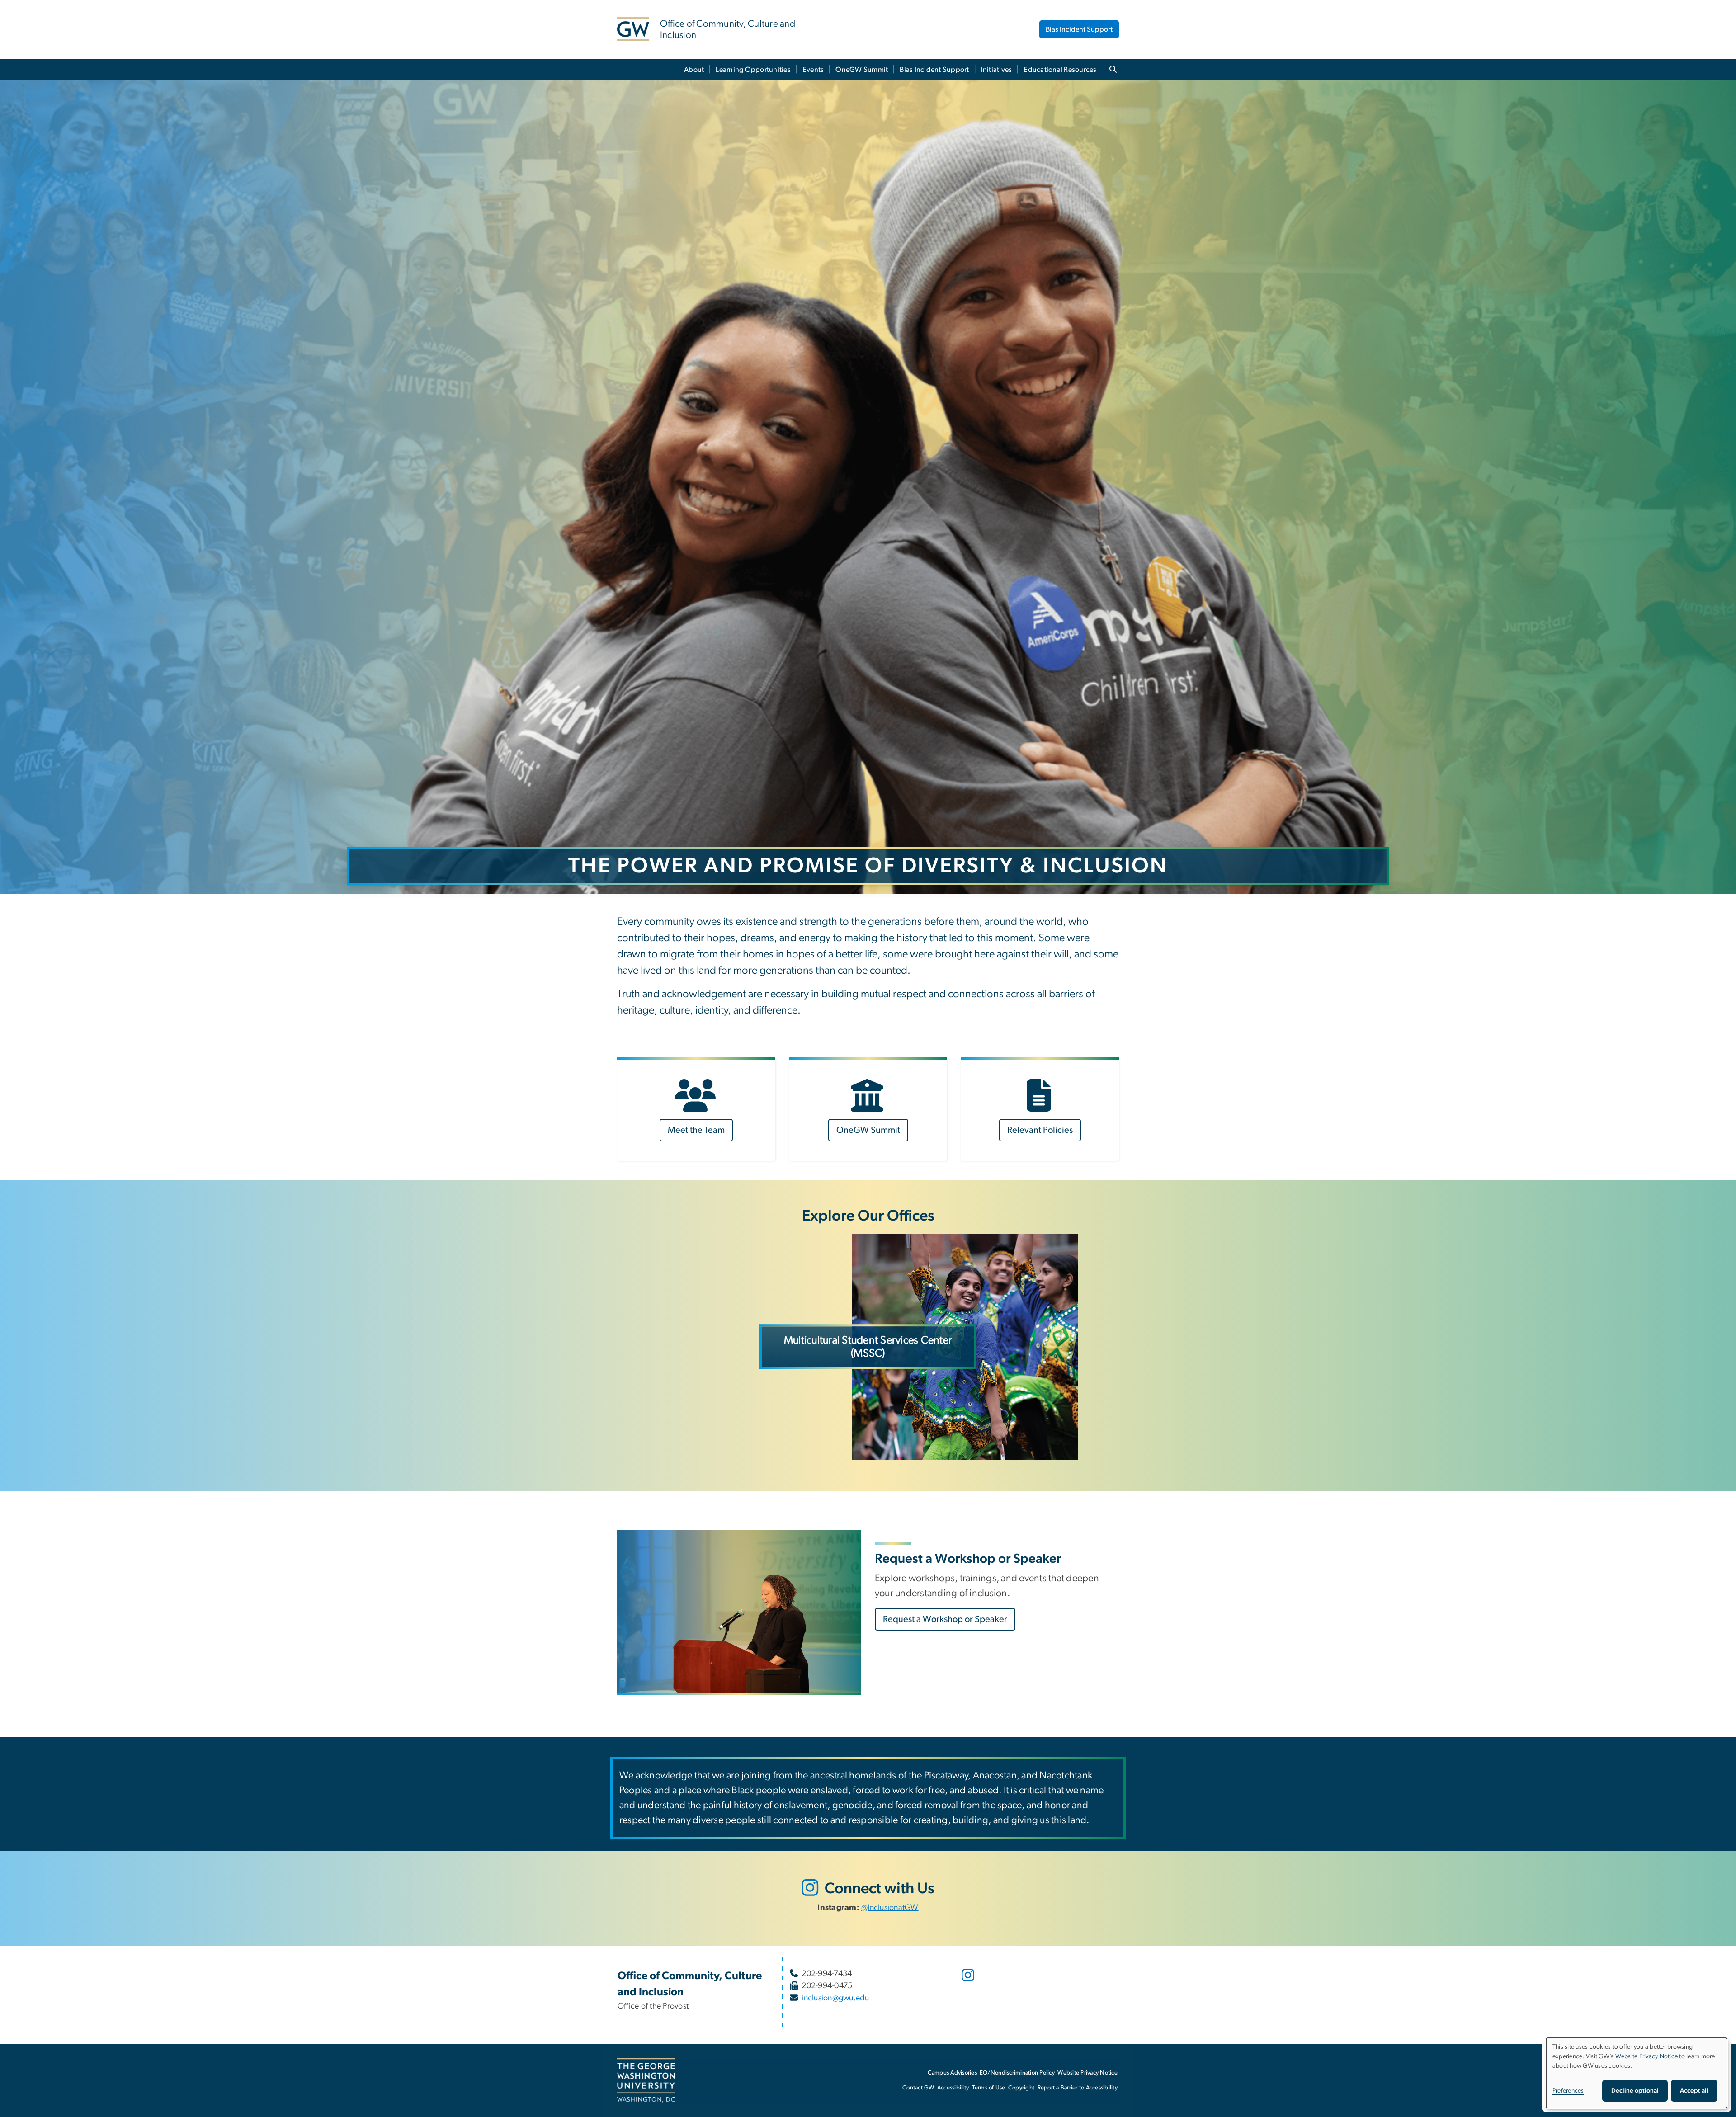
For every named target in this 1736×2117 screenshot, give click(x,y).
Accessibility (953, 2088)
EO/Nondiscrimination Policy (1017, 2073)
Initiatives (997, 70)
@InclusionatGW (890, 1908)
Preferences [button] (1568, 2091)
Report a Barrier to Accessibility (1078, 2088)
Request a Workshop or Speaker (945, 1619)
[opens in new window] (969, 1982)
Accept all (1694, 2091)
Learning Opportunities (753, 70)
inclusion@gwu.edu (836, 1998)
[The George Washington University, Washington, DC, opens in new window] (646, 2080)
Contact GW (918, 2088)
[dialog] (1637, 2073)
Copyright (1021, 2088)
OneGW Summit (862, 70)
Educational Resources (1060, 70)
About (694, 70)
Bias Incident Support (1079, 29)
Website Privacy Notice (1087, 2073)
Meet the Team (696, 1130)
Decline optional (1635, 2091)
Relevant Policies (1040, 1130)
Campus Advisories (952, 2073)
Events (813, 70)
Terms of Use (989, 2088)
